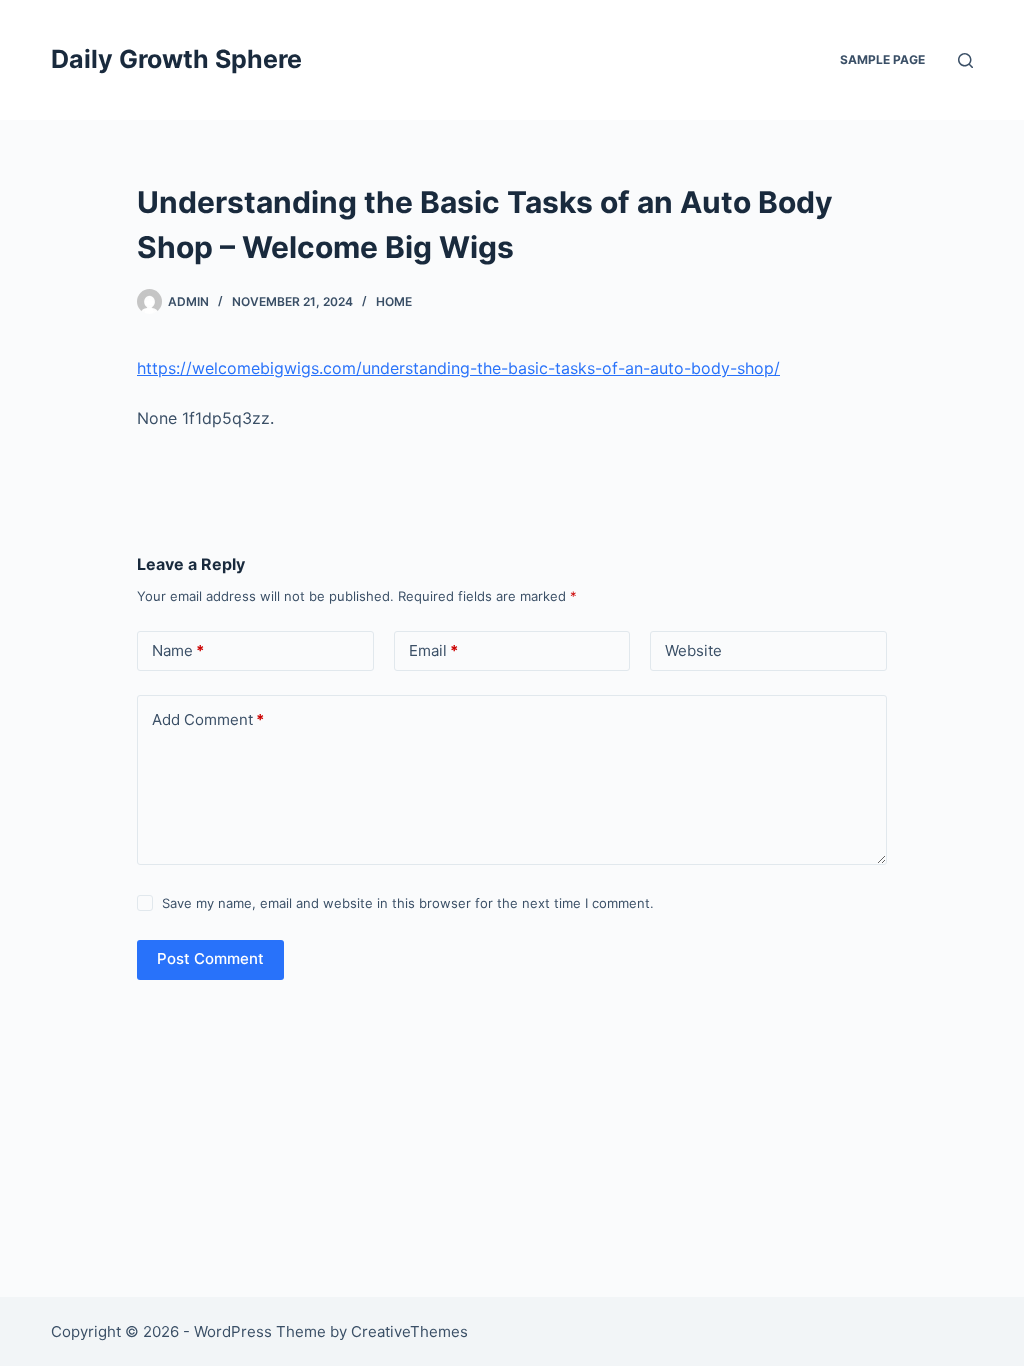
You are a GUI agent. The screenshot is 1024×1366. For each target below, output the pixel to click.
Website (693, 650)
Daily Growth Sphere (176, 59)
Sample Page (882, 59)
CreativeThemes (409, 1331)
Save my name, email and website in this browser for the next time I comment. (408, 903)
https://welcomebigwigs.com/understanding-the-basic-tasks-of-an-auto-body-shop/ (458, 368)
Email (433, 650)
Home (394, 301)
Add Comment (208, 719)
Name (178, 650)
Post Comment (210, 958)
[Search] (965, 60)
